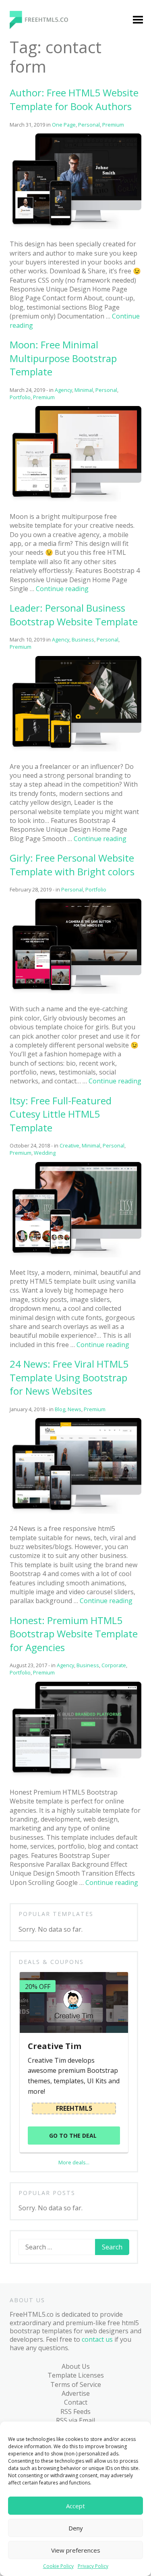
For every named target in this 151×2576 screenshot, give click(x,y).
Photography (39, 440)
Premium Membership (93, 141)
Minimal (31, 362)
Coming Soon (39, 239)
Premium (32, 152)
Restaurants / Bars (39, 491)
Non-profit (35, 394)
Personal (32, 424)
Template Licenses (76, 2375)
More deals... (74, 2162)
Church (29, 223)
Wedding (32, 551)
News (27, 378)
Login (82, 161)
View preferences (76, 2550)
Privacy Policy (93, 2566)
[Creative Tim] (74, 2002)
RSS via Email (75, 2420)
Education (33, 285)
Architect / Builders (34, 187)
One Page (33, 409)
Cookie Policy (58, 2566)
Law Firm (32, 347)
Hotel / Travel (39, 316)
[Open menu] (138, 21)
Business (32, 208)
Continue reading (100, 839)
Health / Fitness (42, 300)
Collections (35, 597)
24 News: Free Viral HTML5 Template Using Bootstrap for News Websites (69, 1377)
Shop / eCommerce (36, 531)
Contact (76, 2402)
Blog (19, 566)
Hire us (23, 643)
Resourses (34, 613)
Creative (31, 270)
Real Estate (35, 471)
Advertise (76, 2393)
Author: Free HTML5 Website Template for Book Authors (74, 99)
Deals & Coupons (38, 675)
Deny (76, 2528)
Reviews (31, 628)
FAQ (18, 659)
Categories (29, 137)
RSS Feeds (75, 2411)
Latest (28, 582)
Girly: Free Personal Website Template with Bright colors (72, 865)
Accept (75, 2506)
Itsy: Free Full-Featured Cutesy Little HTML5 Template (61, 1114)
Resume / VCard (42, 511)
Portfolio (32, 455)
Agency (29, 168)
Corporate (34, 254)
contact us (97, 2339)
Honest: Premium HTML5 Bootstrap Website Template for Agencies (74, 1634)
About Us (76, 2366)
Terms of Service (76, 2384)
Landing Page (39, 331)
